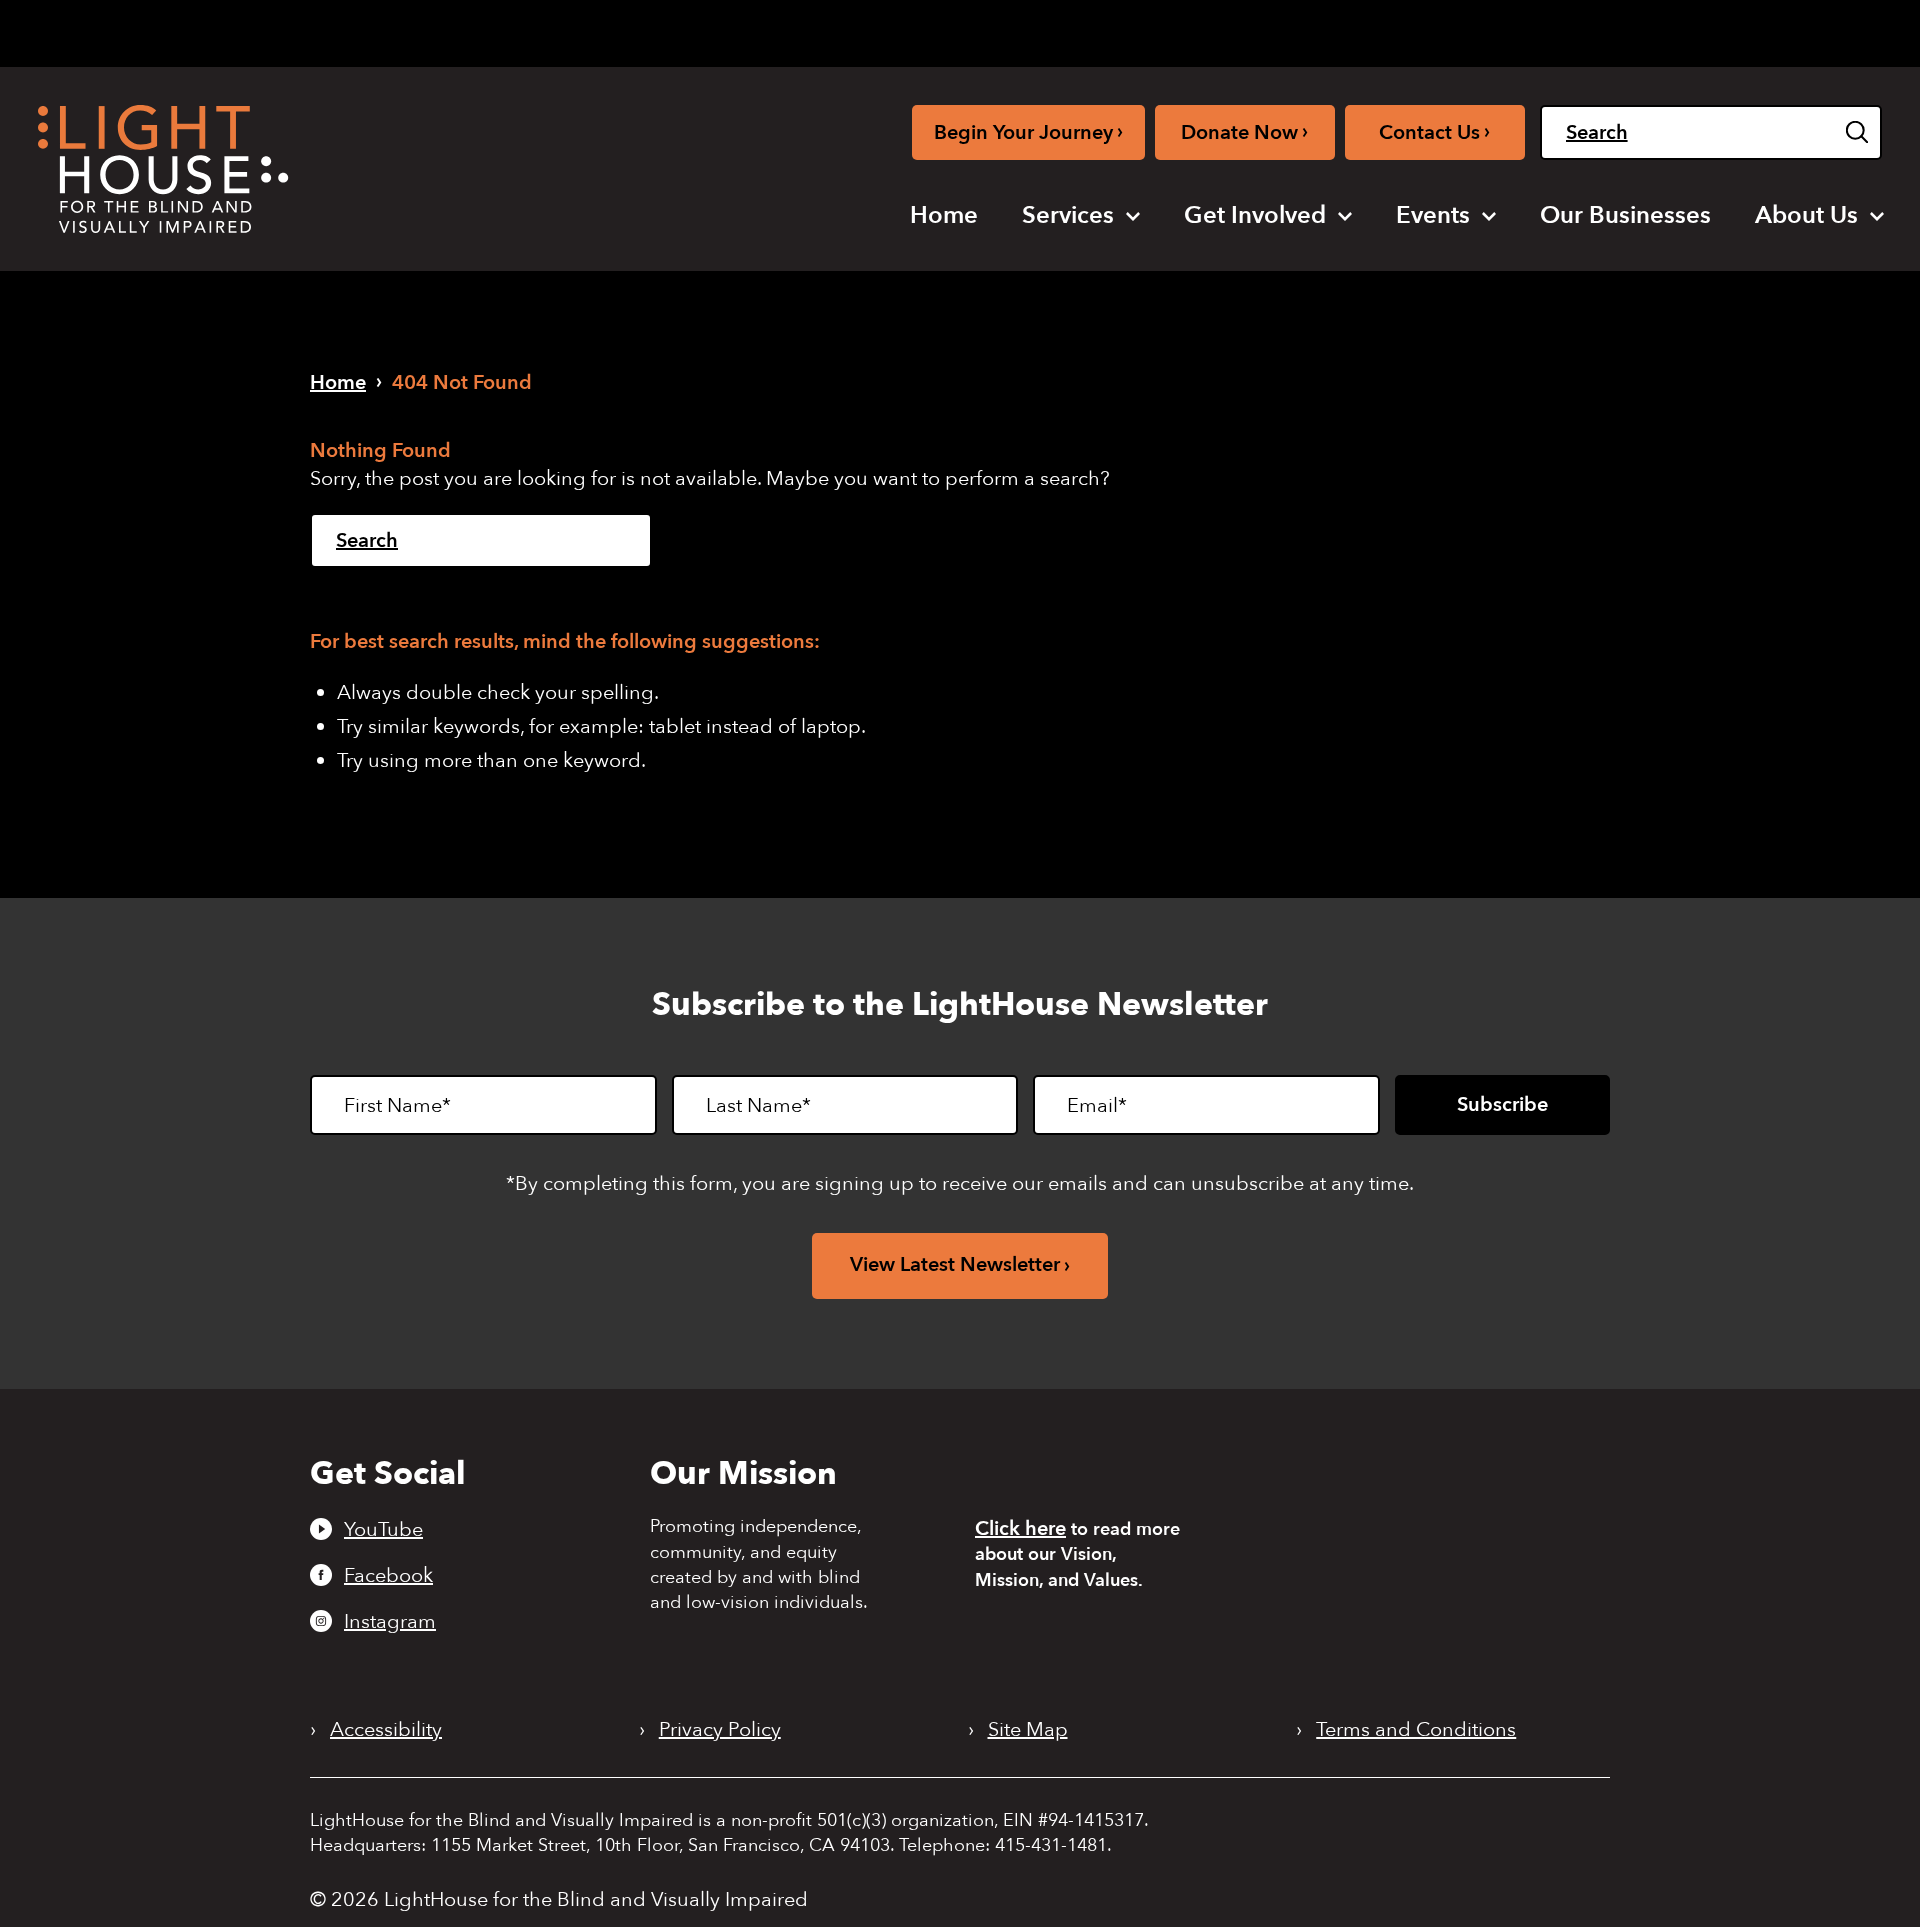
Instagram (390, 1621)
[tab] (1592, 31)
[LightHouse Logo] (163, 169)
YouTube (383, 1529)
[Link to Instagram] (1454, 29)
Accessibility (386, 1730)
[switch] (1781, 33)
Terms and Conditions (1416, 1730)
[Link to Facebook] (1423, 29)
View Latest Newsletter (955, 1264)
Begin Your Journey (1028, 131)
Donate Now (1244, 131)
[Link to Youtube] (1389, 29)
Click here (1020, 1528)
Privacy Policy (720, 1730)
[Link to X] (1493, 29)
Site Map (1028, 1730)
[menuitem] (944, 216)
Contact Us (1434, 131)
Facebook (388, 1575)
